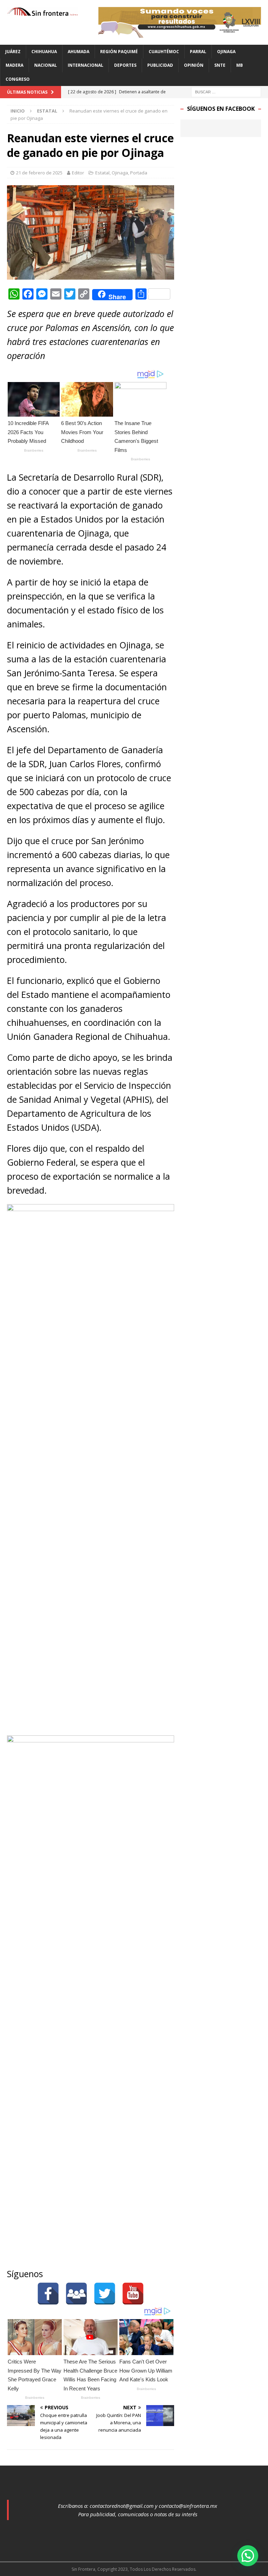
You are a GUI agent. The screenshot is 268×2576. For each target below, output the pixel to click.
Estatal (102, 173)
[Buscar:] (226, 91)
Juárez (13, 52)
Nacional (46, 65)
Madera (14, 65)
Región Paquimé (119, 52)
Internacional (85, 65)
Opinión (194, 65)
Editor (78, 173)
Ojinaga (226, 52)
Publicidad (160, 65)
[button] (248, 2556)
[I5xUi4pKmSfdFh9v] (180, 34)
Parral (198, 52)
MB (240, 65)
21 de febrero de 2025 (39, 173)
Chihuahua (44, 52)
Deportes (125, 65)
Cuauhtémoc (164, 52)
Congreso (18, 79)
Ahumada (79, 52)
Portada (139, 173)
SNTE (220, 65)
